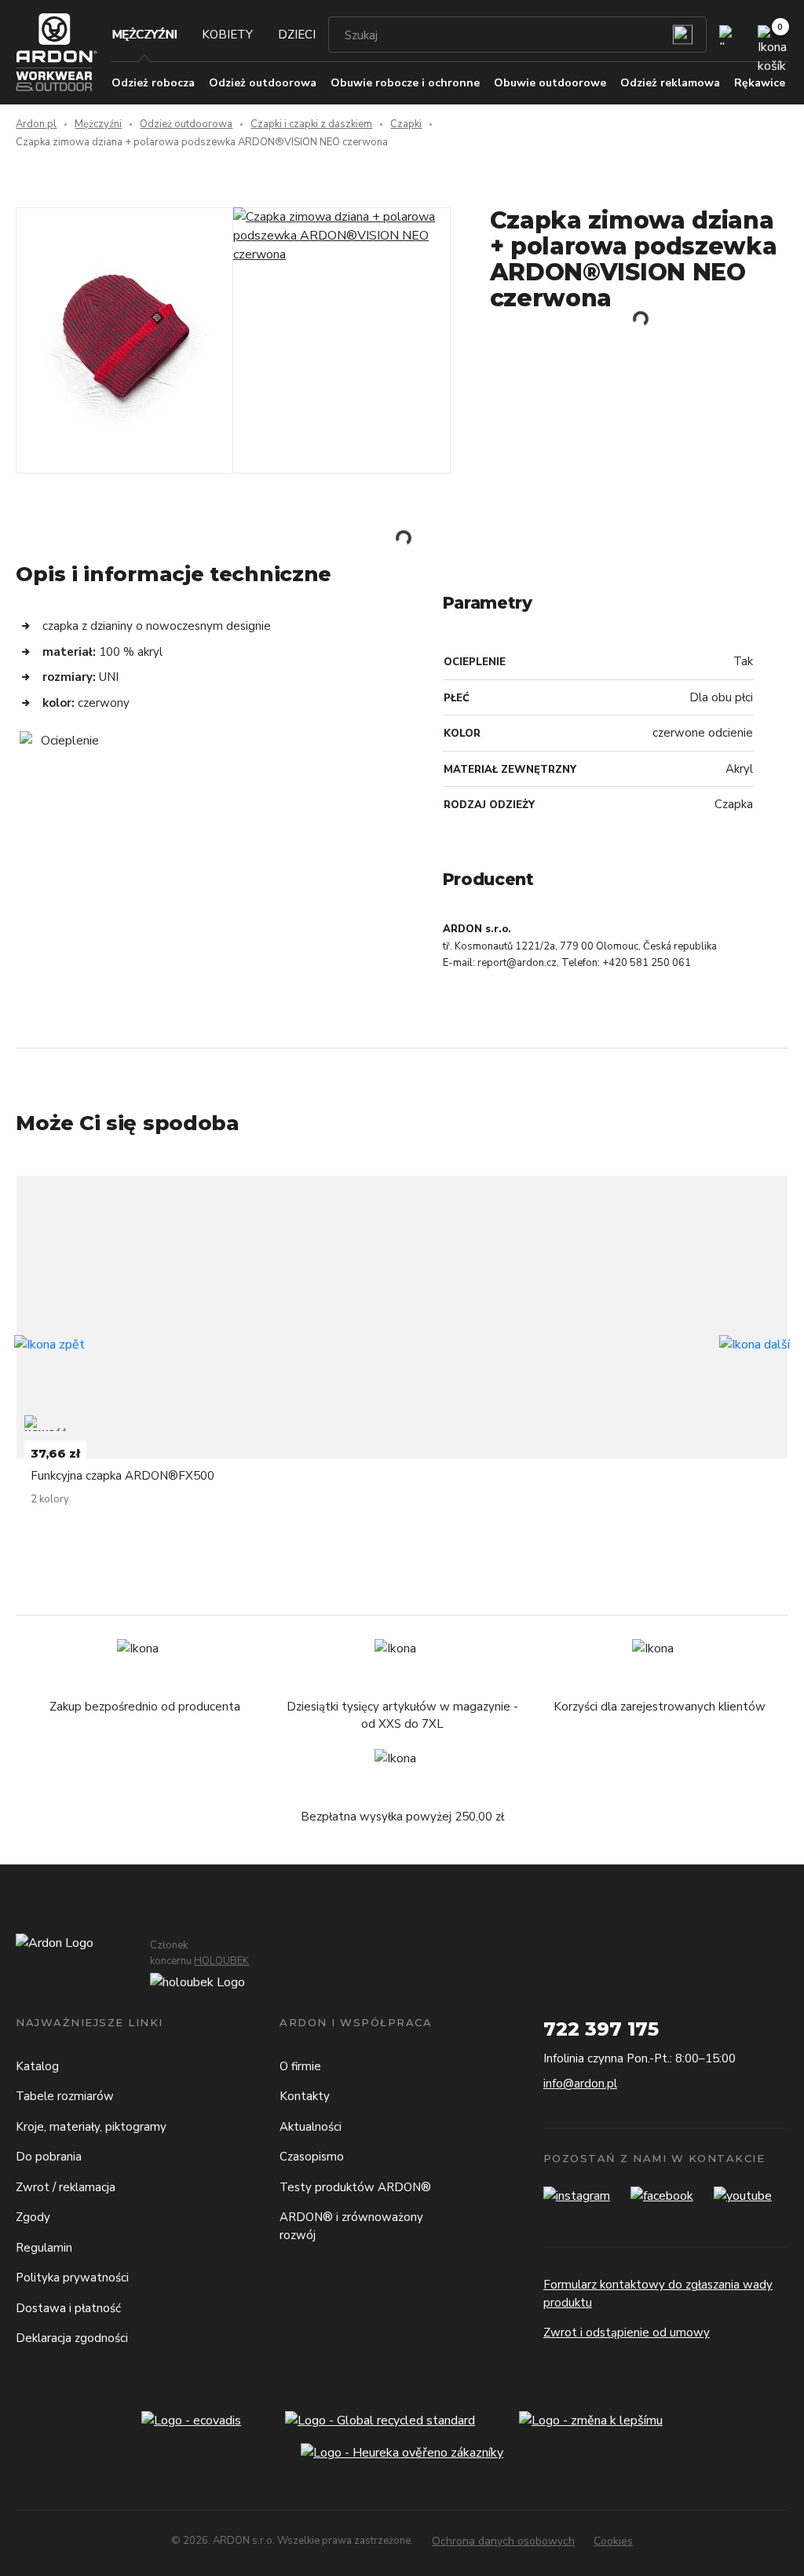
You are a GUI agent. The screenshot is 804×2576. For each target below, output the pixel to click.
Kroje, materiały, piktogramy (91, 2127)
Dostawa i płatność (68, 2308)
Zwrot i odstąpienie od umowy (627, 2333)
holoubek (221, 1961)
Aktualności (311, 2127)
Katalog (37, 2066)
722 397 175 (601, 2029)
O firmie (300, 2066)
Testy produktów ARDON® (355, 2187)
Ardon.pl (36, 124)
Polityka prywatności (72, 2278)
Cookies (613, 2541)
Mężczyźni (144, 35)
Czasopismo (312, 2157)
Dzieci (297, 35)
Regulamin (44, 2248)
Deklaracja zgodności (72, 2338)
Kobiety (227, 35)
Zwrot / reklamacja (66, 2187)
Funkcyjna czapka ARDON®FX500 (122, 1476)
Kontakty (305, 2096)
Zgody (33, 2217)
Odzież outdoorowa (186, 124)
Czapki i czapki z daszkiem (311, 124)
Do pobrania (49, 2157)
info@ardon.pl (580, 2084)
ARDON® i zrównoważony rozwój (351, 2226)
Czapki (406, 124)
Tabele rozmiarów (65, 2096)
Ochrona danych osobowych (503, 2541)
